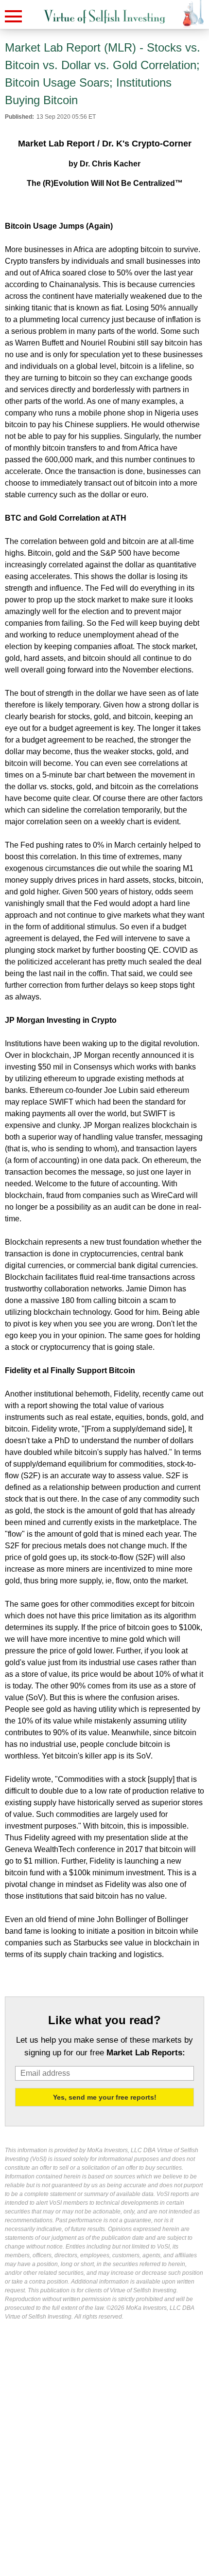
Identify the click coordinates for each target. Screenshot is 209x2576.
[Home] (104, 17)
